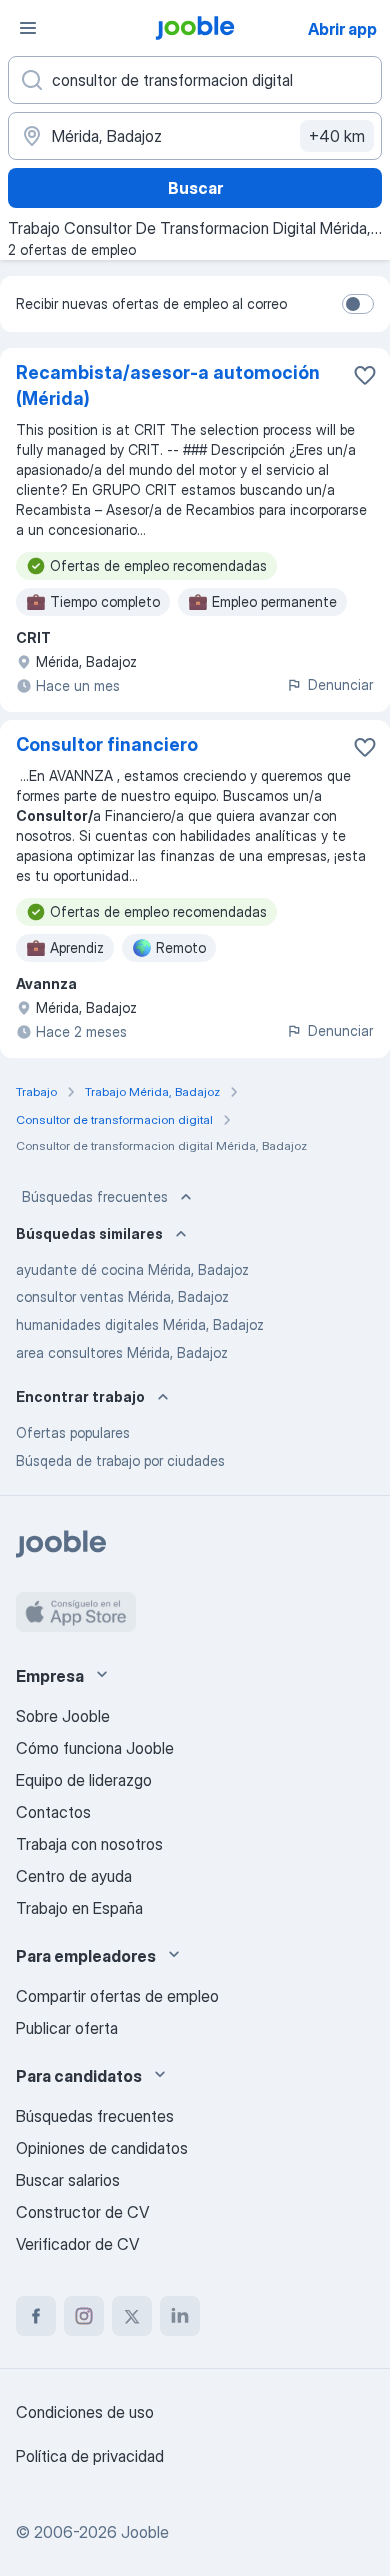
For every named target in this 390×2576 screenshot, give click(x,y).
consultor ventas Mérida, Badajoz (122, 1297)
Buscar (195, 188)
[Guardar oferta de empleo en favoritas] (365, 375)
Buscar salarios (68, 2180)
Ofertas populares (73, 1433)
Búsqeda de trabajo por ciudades (120, 1461)
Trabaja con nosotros (89, 1844)
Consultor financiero (107, 744)
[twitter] (132, 2316)
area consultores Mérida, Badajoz (122, 1353)
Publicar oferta (67, 2028)
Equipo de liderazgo (84, 1780)
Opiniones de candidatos (102, 2148)
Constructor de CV (82, 2212)
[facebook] (36, 2316)
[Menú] (28, 28)
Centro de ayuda (74, 1876)
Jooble (145, 2532)
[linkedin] (180, 2316)
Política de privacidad (90, 2456)
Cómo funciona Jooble (95, 1748)
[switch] (358, 304)
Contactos (53, 1812)
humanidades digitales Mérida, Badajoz (140, 1325)
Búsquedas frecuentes (95, 1196)
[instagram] (84, 2316)
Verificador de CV (77, 2244)
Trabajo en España (79, 1908)
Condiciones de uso (85, 2412)
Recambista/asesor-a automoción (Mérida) (168, 385)
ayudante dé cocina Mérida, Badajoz (132, 1269)
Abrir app (342, 29)
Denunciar (340, 684)
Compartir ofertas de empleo (117, 1996)
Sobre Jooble (63, 1716)
